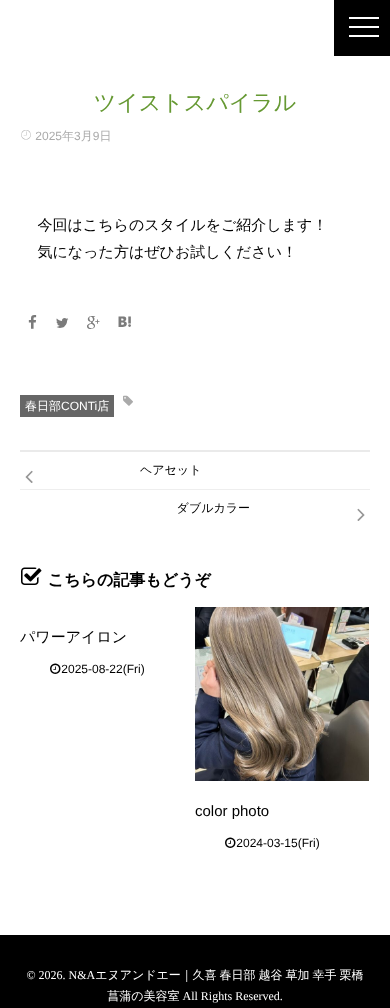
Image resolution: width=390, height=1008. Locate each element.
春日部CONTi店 (67, 406)
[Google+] (94, 323)
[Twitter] (63, 323)
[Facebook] (32, 323)
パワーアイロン (73, 637)
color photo (232, 811)
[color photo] (282, 694)
